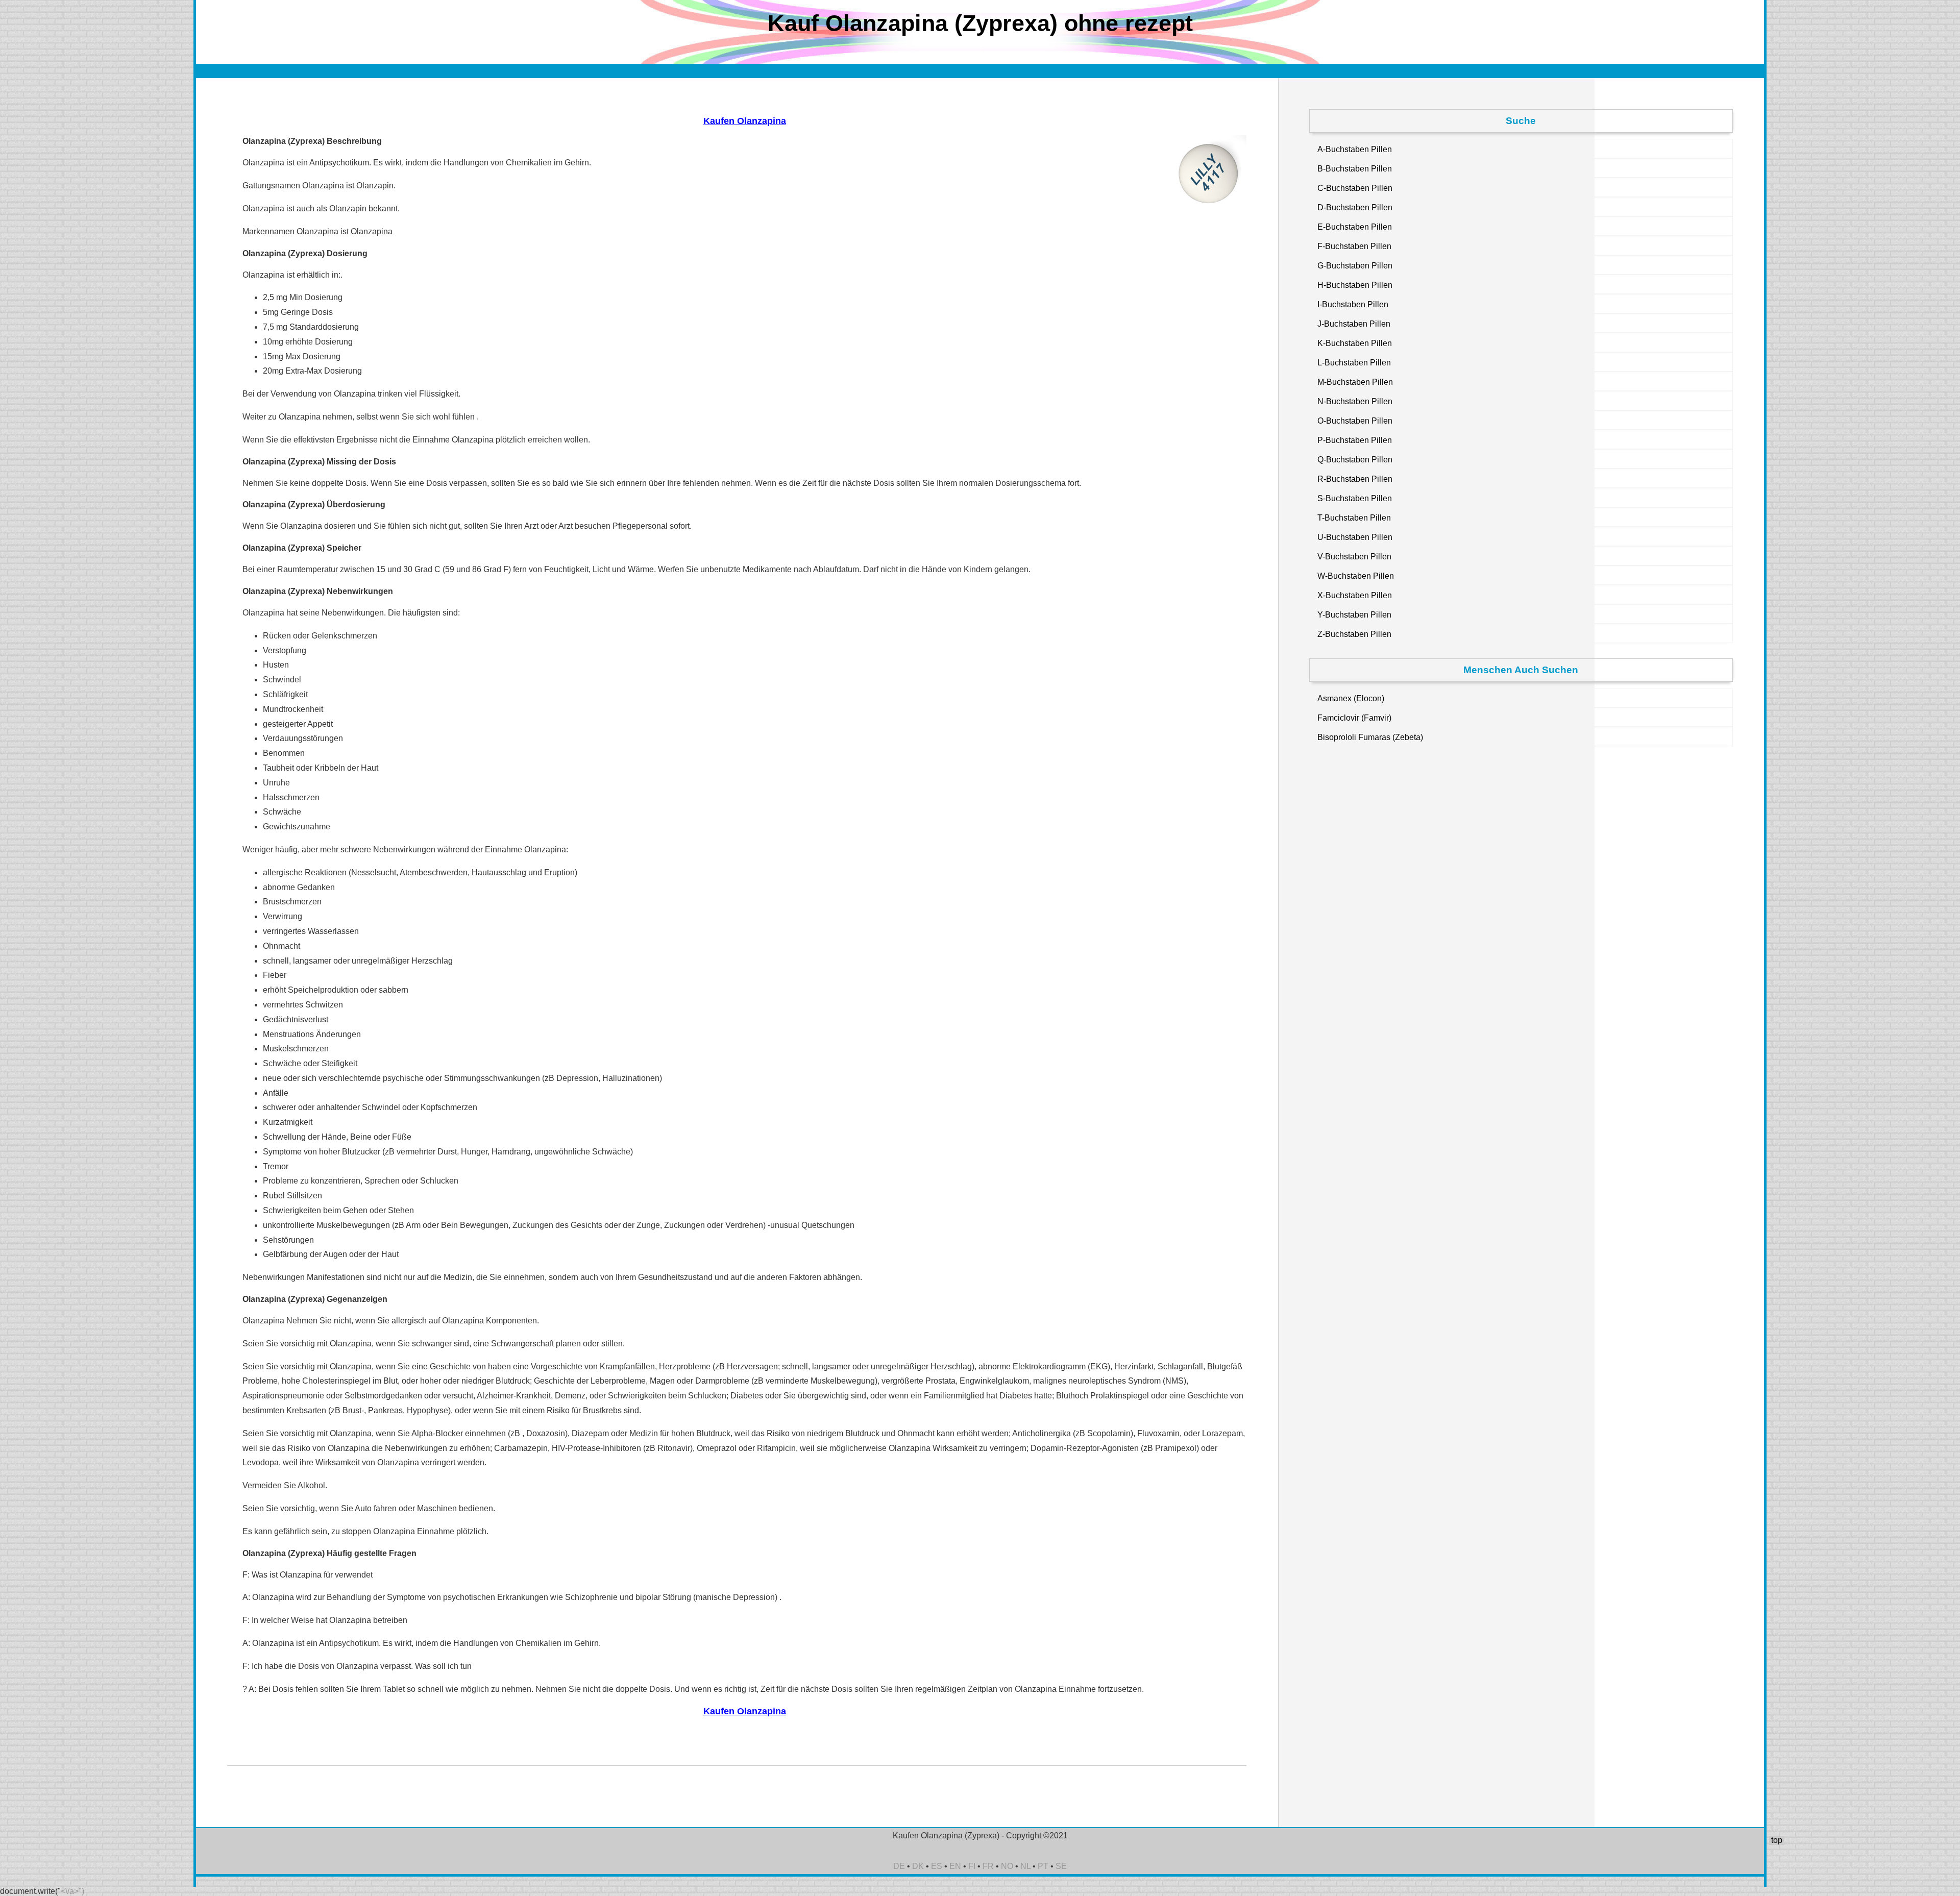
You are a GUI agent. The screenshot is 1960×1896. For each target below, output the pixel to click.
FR (988, 1866)
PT (1043, 1866)
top (1777, 1840)
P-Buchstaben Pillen (1355, 440)
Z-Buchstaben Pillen (1354, 634)
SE (1061, 1866)
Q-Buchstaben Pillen (1355, 460)
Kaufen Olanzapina (745, 121)
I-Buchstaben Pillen (1353, 304)
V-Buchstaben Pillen (1354, 557)
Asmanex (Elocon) (1351, 698)
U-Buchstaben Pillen (1355, 537)
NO (1007, 1866)
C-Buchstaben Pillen (1355, 188)
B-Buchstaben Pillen (1355, 169)
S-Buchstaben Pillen (1355, 498)
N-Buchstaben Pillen (1355, 401)
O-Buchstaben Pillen (1355, 421)
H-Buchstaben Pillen (1355, 285)
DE (899, 1866)
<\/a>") (72, 1891)
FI (972, 1866)
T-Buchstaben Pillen (1354, 518)
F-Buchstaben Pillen (1354, 246)
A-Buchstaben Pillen (1355, 149)
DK (918, 1866)
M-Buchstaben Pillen (1355, 382)
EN (955, 1866)
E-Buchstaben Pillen (1355, 227)
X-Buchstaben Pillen (1355, 595)
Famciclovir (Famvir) (1354, 718)
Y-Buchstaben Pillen (1354, 615)
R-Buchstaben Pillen (1355, 479)
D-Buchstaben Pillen (1355, 207)
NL (1025, 1866)
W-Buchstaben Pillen (1356, 576)
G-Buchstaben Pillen (1355, 266)
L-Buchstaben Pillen (1354, 363)
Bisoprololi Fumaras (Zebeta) (1370, 737)
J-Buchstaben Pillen (1354, 324)
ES (937, 1866)
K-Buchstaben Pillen (1355, 343)
